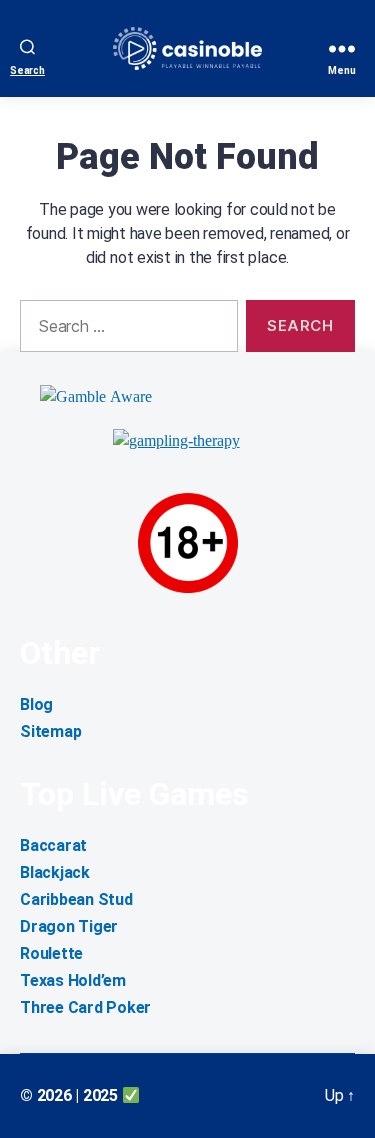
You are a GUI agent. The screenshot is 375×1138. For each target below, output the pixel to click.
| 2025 (98, 1095)
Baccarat (53, 845)
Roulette (51, 953)
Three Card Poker (85, 1007)
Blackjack (55, 872)
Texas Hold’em (73, 980)
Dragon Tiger (69, 926)
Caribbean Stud (76, 899)
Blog (36, 704)
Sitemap (50, 731)
